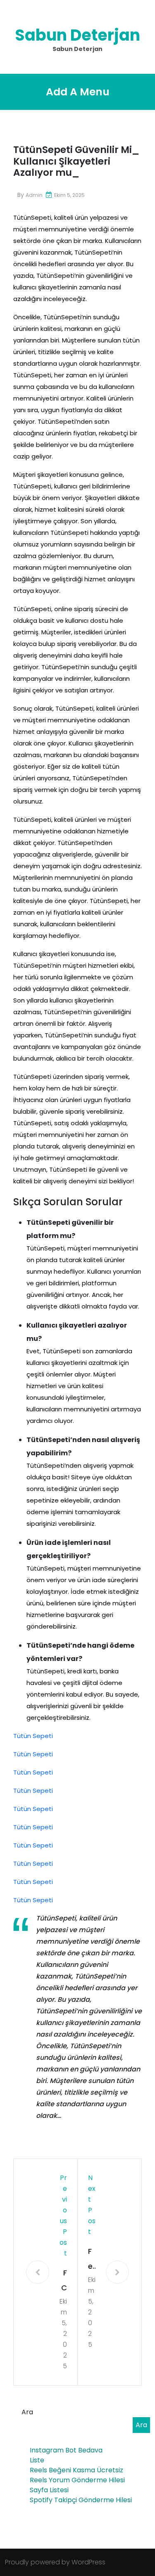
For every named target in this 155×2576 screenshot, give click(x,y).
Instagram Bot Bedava (66, 2450)
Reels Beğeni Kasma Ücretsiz (76, 2470)
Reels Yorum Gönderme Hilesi (77, 2480)
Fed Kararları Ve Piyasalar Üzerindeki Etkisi (92, 2260)
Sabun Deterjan (77, 35)
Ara (27, 2412)
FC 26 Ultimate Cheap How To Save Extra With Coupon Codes (63, 2281)
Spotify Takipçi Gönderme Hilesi (81, 2500)
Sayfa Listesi (49, 2490)
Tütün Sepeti (33, 1736)
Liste (37, 2460)
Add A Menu (78, 92)
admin (34, 195)
